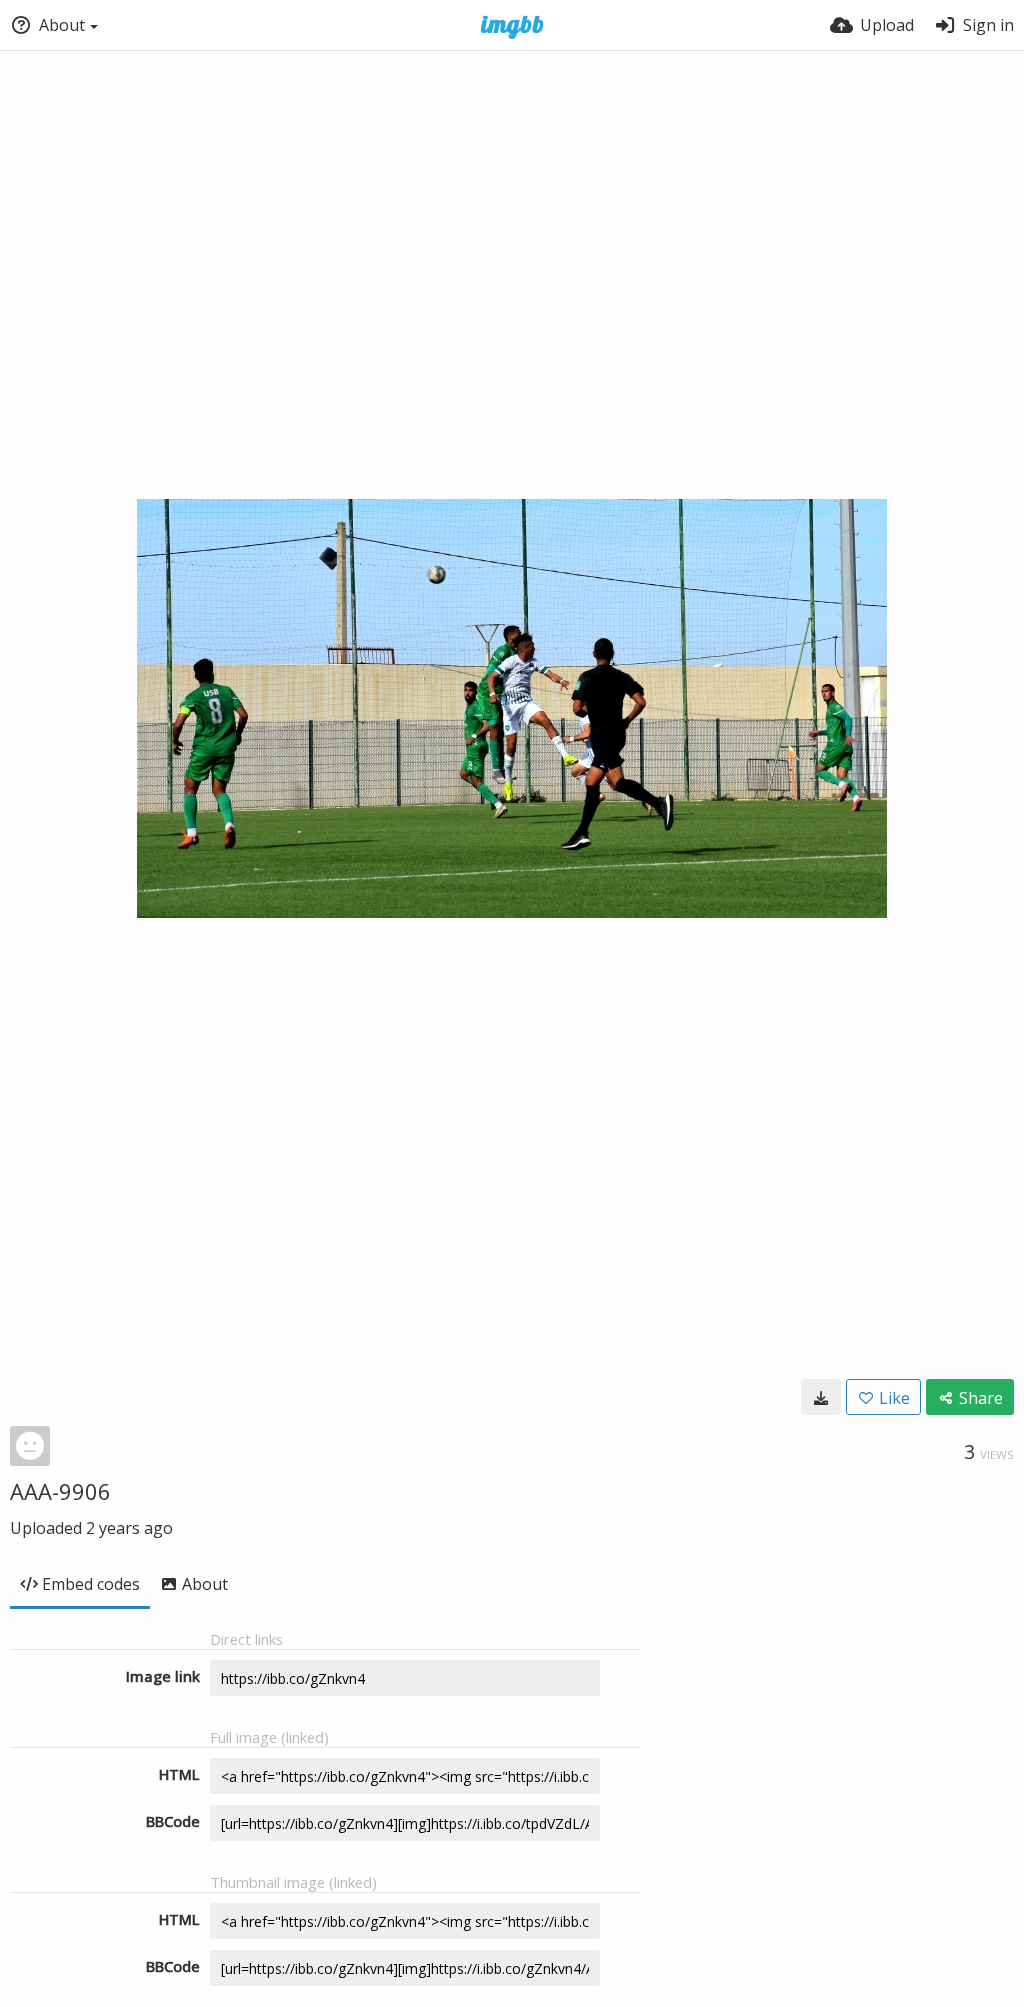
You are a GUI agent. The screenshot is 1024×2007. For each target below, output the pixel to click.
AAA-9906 (60, 1491)
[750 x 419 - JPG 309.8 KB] (821, 1397)
